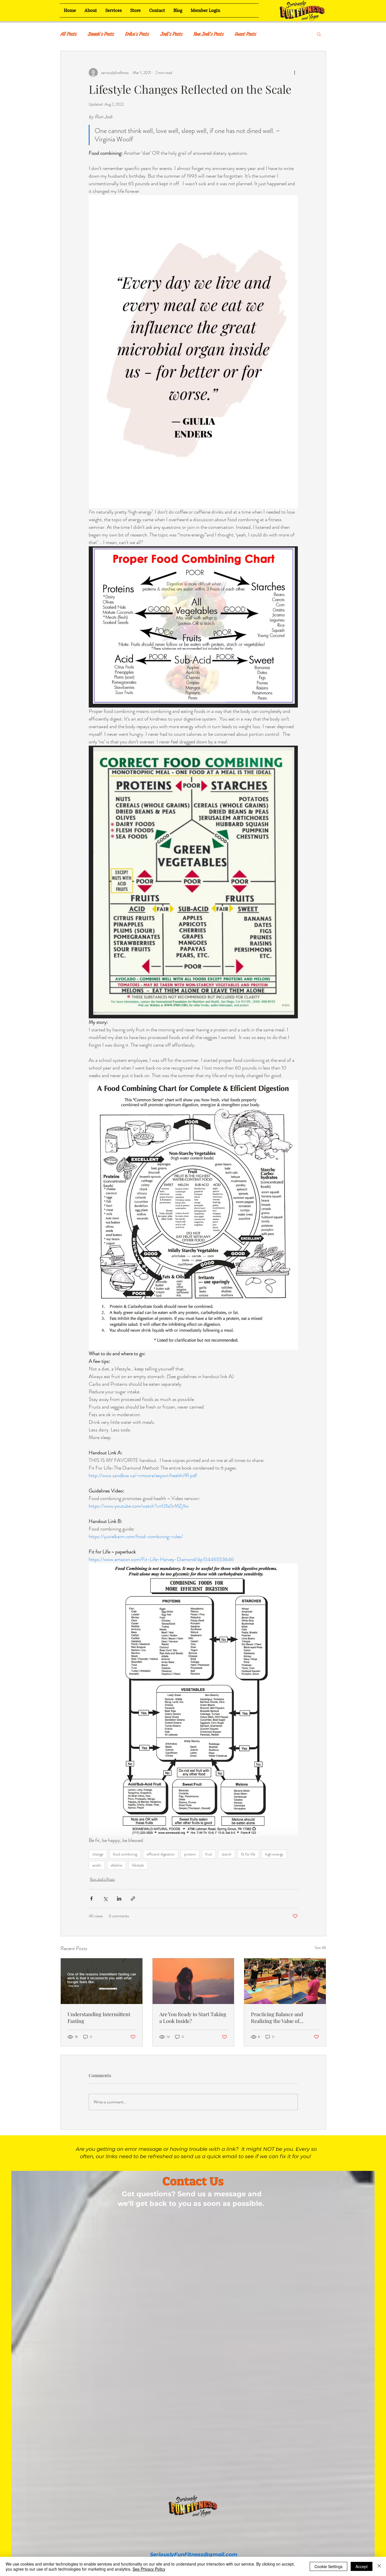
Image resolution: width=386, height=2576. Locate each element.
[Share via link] (133, 1899)
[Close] (379, 2566)
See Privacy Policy (149, 2569)
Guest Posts (245, 34)
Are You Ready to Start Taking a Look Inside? (193, 2018)
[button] (319, 34)
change (98, 1854)
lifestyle (138, 1865)
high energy (274, 1854)
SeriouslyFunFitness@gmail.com (194, 2555)
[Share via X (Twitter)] (105, 1899)
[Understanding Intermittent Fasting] (102, 1981)
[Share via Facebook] (91, 1899)
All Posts (68, 34)
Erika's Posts (137, 34)
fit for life (248, 1854)
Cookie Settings (328, 2566)
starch (227, 1854)
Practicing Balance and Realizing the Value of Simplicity (277, 2018)
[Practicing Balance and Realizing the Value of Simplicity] (285, 1981)
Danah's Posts (101, 34)
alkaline (117, 1865)
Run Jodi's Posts (208, 34)
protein (190, 1854)
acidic (97, 1865)
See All (320, 1948)
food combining (125, 1854)
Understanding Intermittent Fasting (99, 2018)
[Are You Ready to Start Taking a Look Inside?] (193, 1981)
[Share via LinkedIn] (119, 1899)
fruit (209, 1854)
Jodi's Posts (171, 34)
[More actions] (294, 73)
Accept (362, 2566)
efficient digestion (161, 1854)
